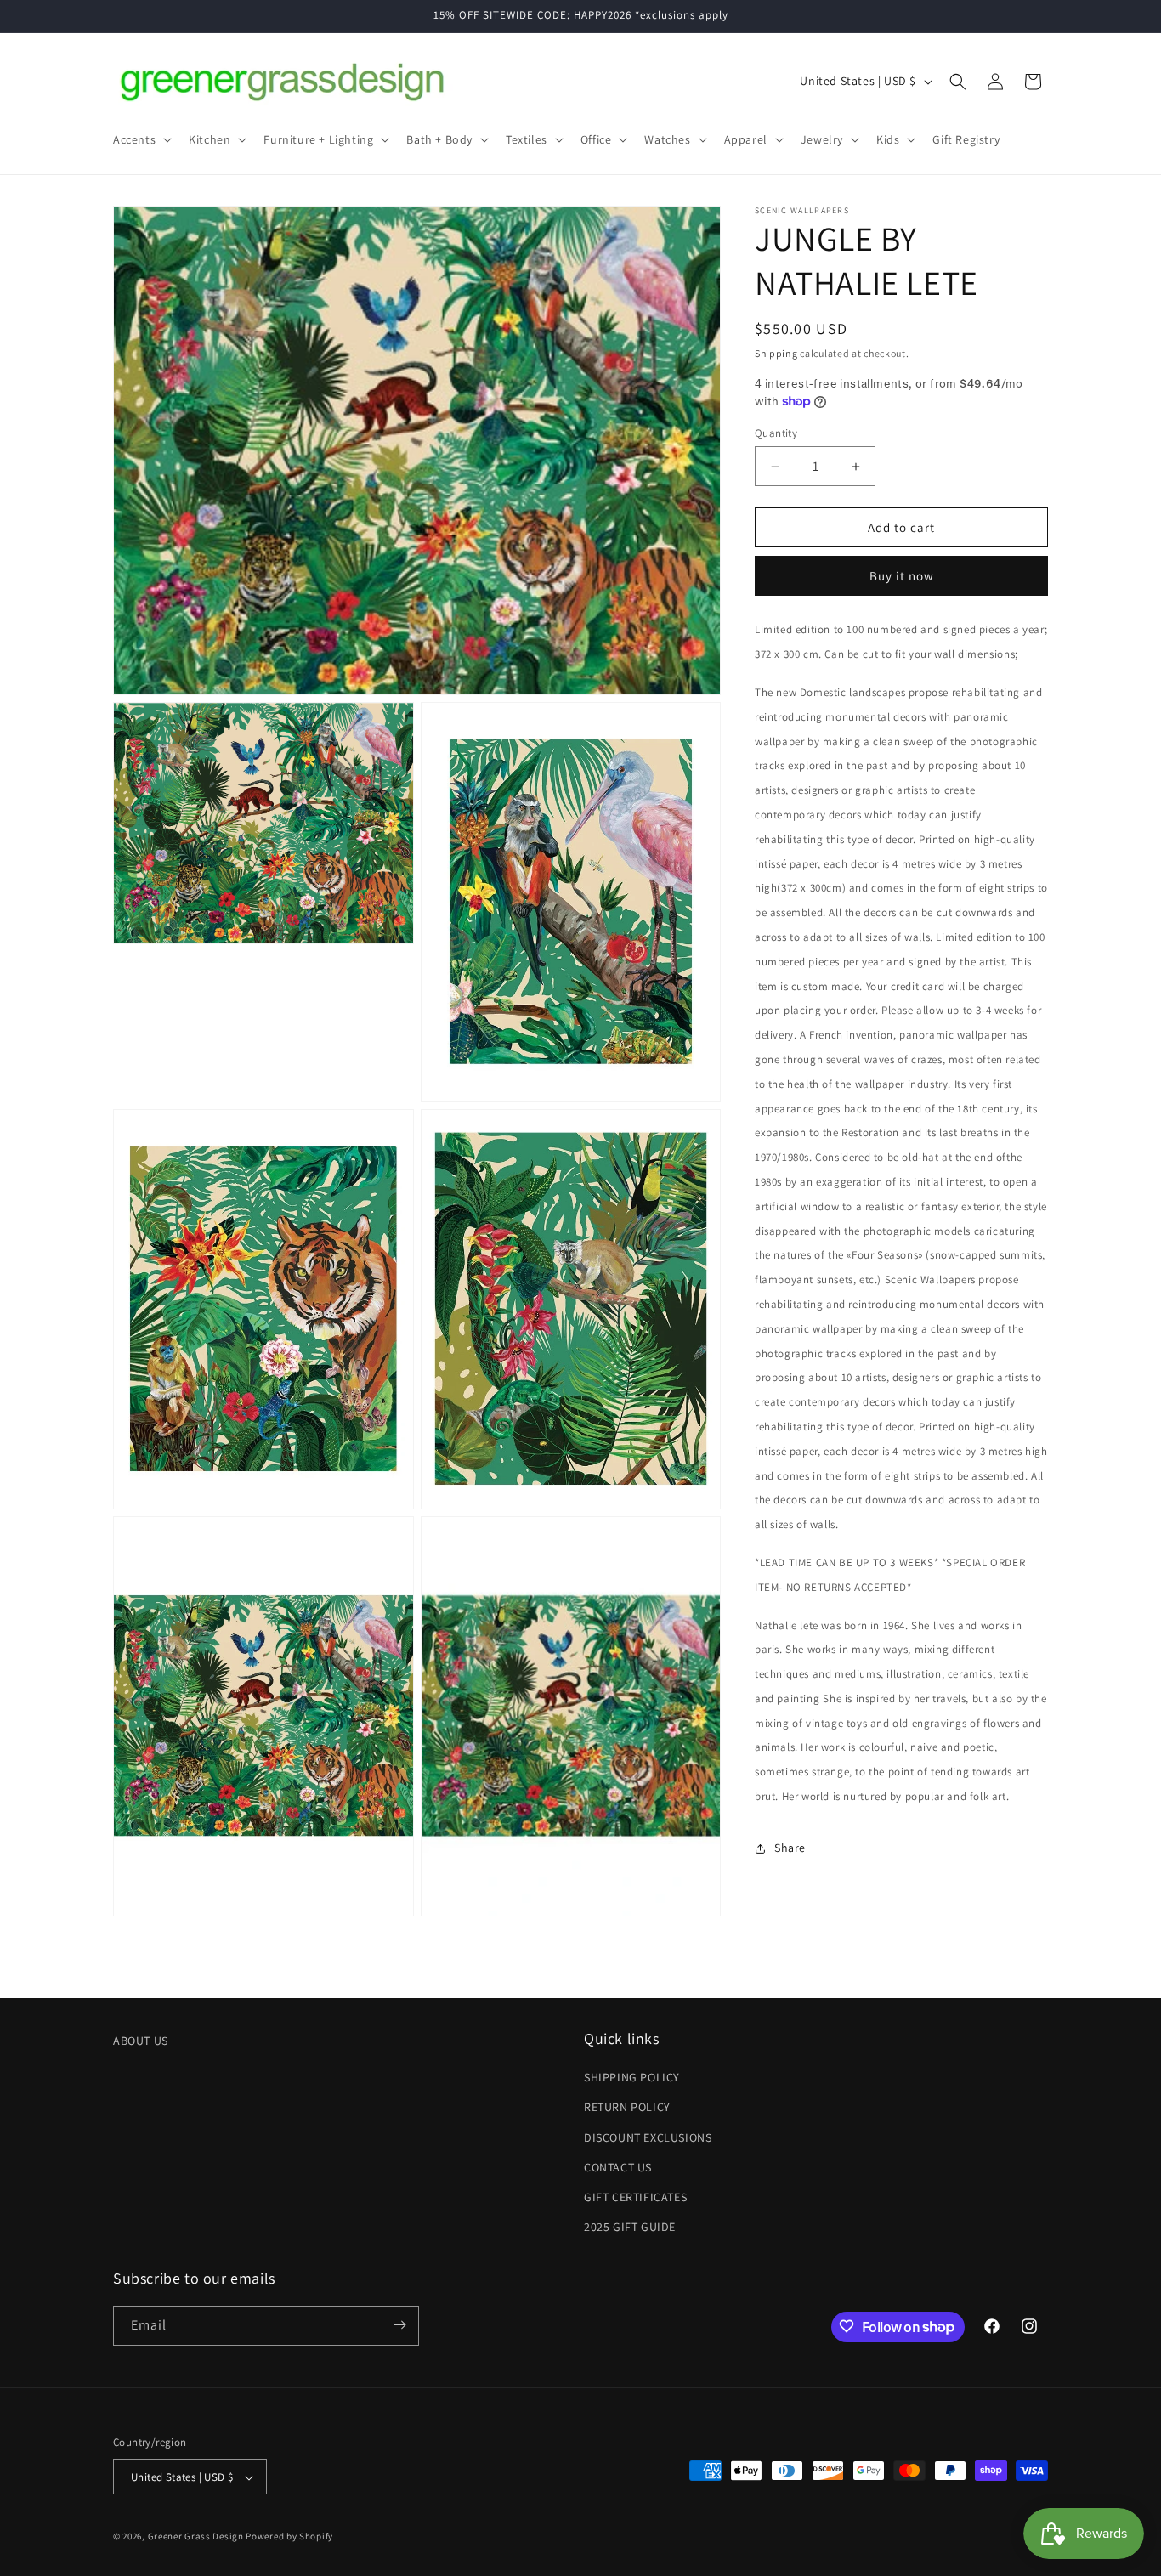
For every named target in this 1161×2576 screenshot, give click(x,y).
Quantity (776, 433)
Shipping (776, 353)
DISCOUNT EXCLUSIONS (648, 2137)
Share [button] (790, 1848)
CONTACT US (618, 2167)
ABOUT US (141, 2041)
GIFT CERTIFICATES (635, 2197)
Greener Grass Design (196, 2537)
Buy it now (902, 576)
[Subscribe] (399, 2325)
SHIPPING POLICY (632, 2078)
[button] (141, 139)
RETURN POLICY (627, 2108)
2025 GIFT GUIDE (630, 2228)
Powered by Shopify (289, 2537)
